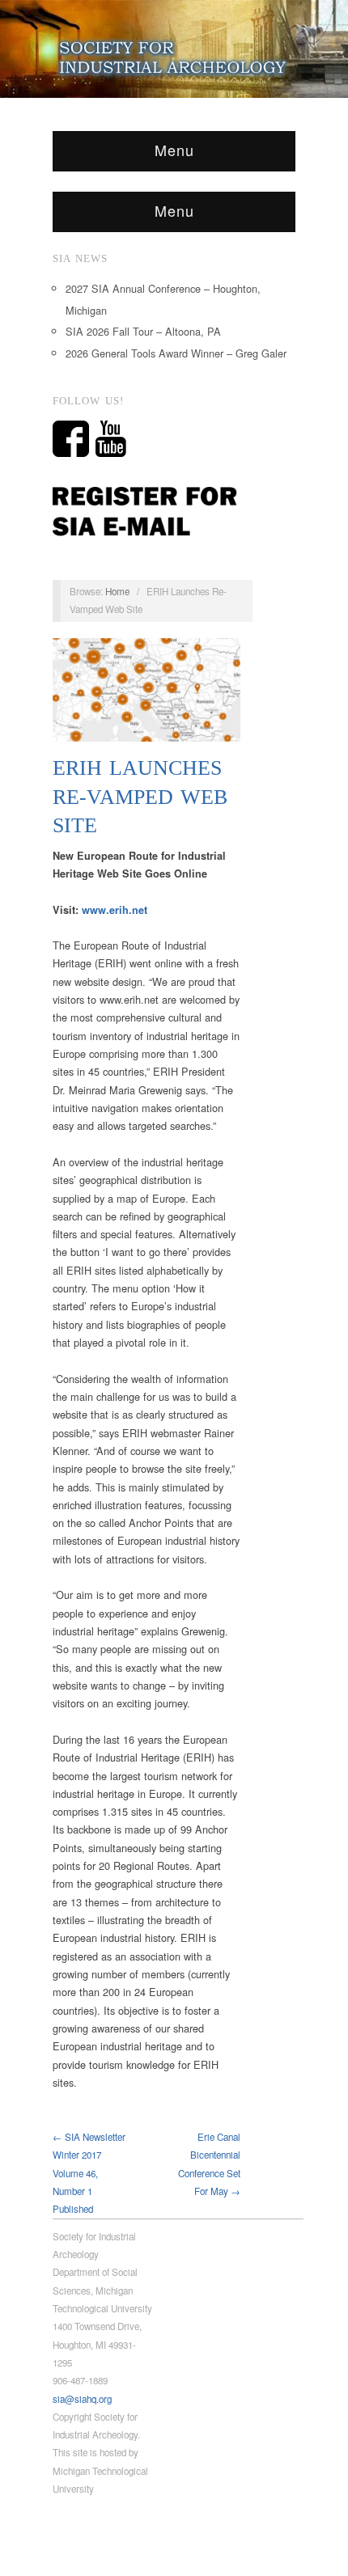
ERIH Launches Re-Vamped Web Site (140, 797)
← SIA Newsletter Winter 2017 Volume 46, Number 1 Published (89, 2173)
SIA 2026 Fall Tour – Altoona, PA (143, 331)
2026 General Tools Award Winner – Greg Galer (176, 353)
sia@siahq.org (82, 2399)
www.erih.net (115, 910)
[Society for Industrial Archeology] (174, 54)
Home (117, 591)
